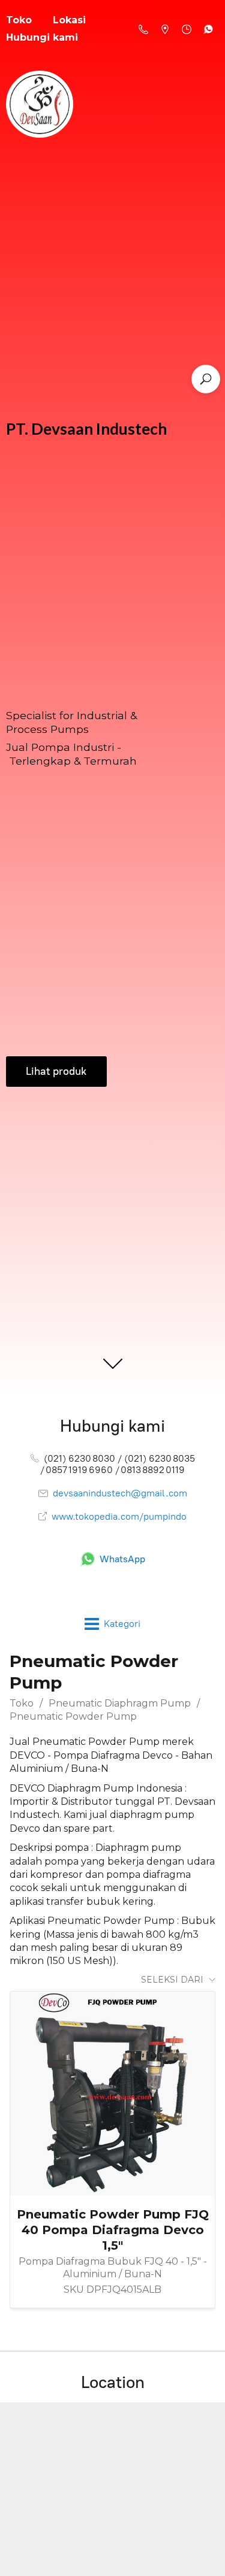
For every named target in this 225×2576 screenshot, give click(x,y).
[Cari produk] (206, 379)
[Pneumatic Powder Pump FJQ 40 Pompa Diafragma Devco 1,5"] (112, 2094)
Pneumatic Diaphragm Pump (120, 1703)
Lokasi (69, 20)
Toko (22, 1703)
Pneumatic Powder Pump (73, 1716)
